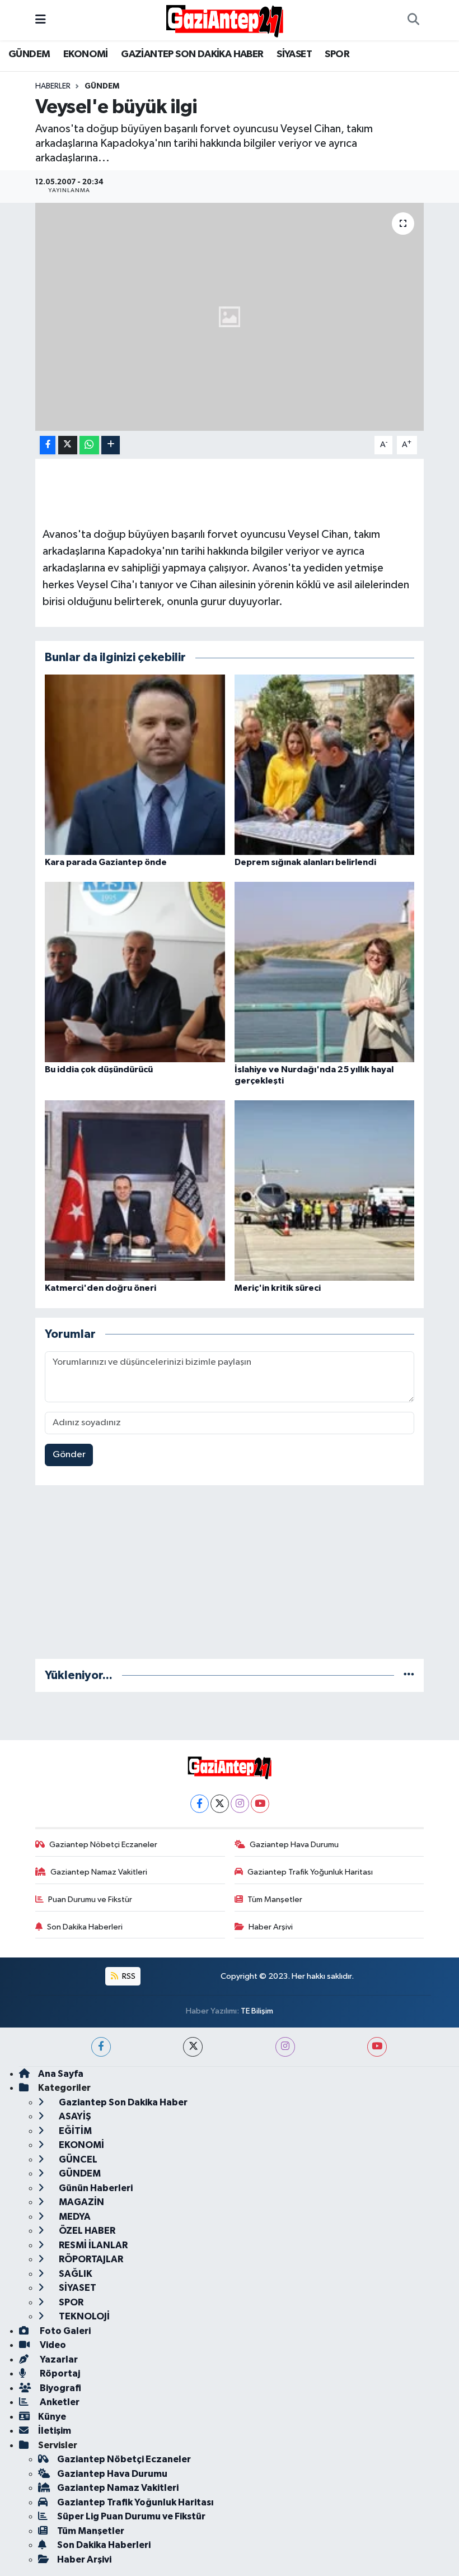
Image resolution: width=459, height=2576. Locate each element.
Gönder (69, 1455)
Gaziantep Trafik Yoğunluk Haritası (310, 1872)
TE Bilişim (257, 2011)
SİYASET (294, 54)
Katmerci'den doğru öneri (100, 1288)
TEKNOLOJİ (83, 2316)
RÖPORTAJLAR (90, 2259)
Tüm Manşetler (275, 1900)
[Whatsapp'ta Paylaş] (89, 445)
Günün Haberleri (95, 2188)
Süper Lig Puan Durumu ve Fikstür (131, 2516)
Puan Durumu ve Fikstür (90, 1900)
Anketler (59, 2402)
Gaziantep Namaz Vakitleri (99, 1872)
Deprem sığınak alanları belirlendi (305, 862)
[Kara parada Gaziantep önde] (135, 764)
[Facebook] (200, 1804)
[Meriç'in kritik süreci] (325, 1190)
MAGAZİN (81, 2202)
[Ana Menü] (41, 20)
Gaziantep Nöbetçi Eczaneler (103, 1845)
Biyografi (60, 2388)
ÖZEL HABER (86, 2231)
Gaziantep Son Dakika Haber (122, 2102)
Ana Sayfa (61, 2074)
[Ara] (413, 20)
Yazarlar (58, 2359)
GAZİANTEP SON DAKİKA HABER (192, 54)
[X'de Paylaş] (68, 445)
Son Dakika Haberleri (85, 1927)
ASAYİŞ (74, 2116)
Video (52, 2345)
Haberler (53, 86)
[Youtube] (260, 1804)
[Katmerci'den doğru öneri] (135, 1190)
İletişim (55, 2431)
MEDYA (74, 2217)
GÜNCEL (77, 2159)
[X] (220, 1804)
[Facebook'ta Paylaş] (48, 445)
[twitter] (193, 2047)
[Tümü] (409, 1675)
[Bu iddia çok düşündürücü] (135, 972)
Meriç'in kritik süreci (278, 1288)
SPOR (337, 54)
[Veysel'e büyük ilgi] (230, 317)
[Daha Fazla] (111, 445)
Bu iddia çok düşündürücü (99, 1070)
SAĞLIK (75, 2274)
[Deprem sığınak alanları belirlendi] (325, 764)
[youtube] (377, 2047)
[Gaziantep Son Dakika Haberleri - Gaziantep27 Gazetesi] (224, 20)
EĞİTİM (74, 2131)
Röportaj (59, 2373)
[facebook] (101, 2047)
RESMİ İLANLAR (92, 2245)
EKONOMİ (86, 54)
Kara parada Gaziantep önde (106, 862)
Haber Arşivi (271, 1927)
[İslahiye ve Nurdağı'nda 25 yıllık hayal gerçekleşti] (325, 972)
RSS (128, 1976)
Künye (52, 2417)
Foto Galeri (64, 2331)
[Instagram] (240, 1804)
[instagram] (285, 2047)
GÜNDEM (29, 54)
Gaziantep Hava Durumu (294, 1845)
